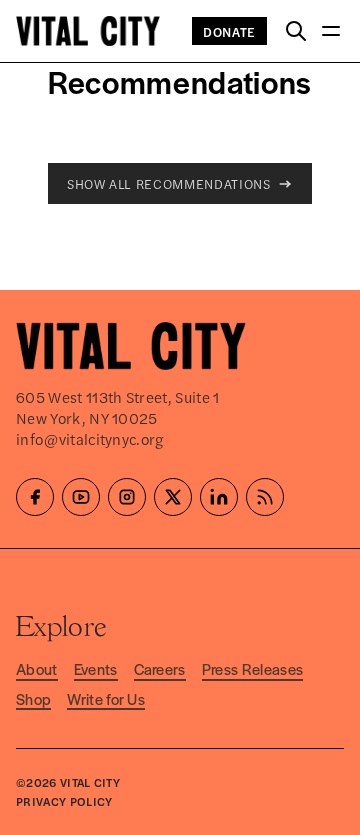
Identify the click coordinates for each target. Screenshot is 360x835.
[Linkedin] (219, 497)
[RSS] (265, 497)
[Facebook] (35, 497)
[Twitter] (173, 497)
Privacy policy (64, 801)
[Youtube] (81, 497)
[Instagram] (127, 497)
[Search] (296, 31)
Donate (229, 31)
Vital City (90, 782)
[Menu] (330, 31)
